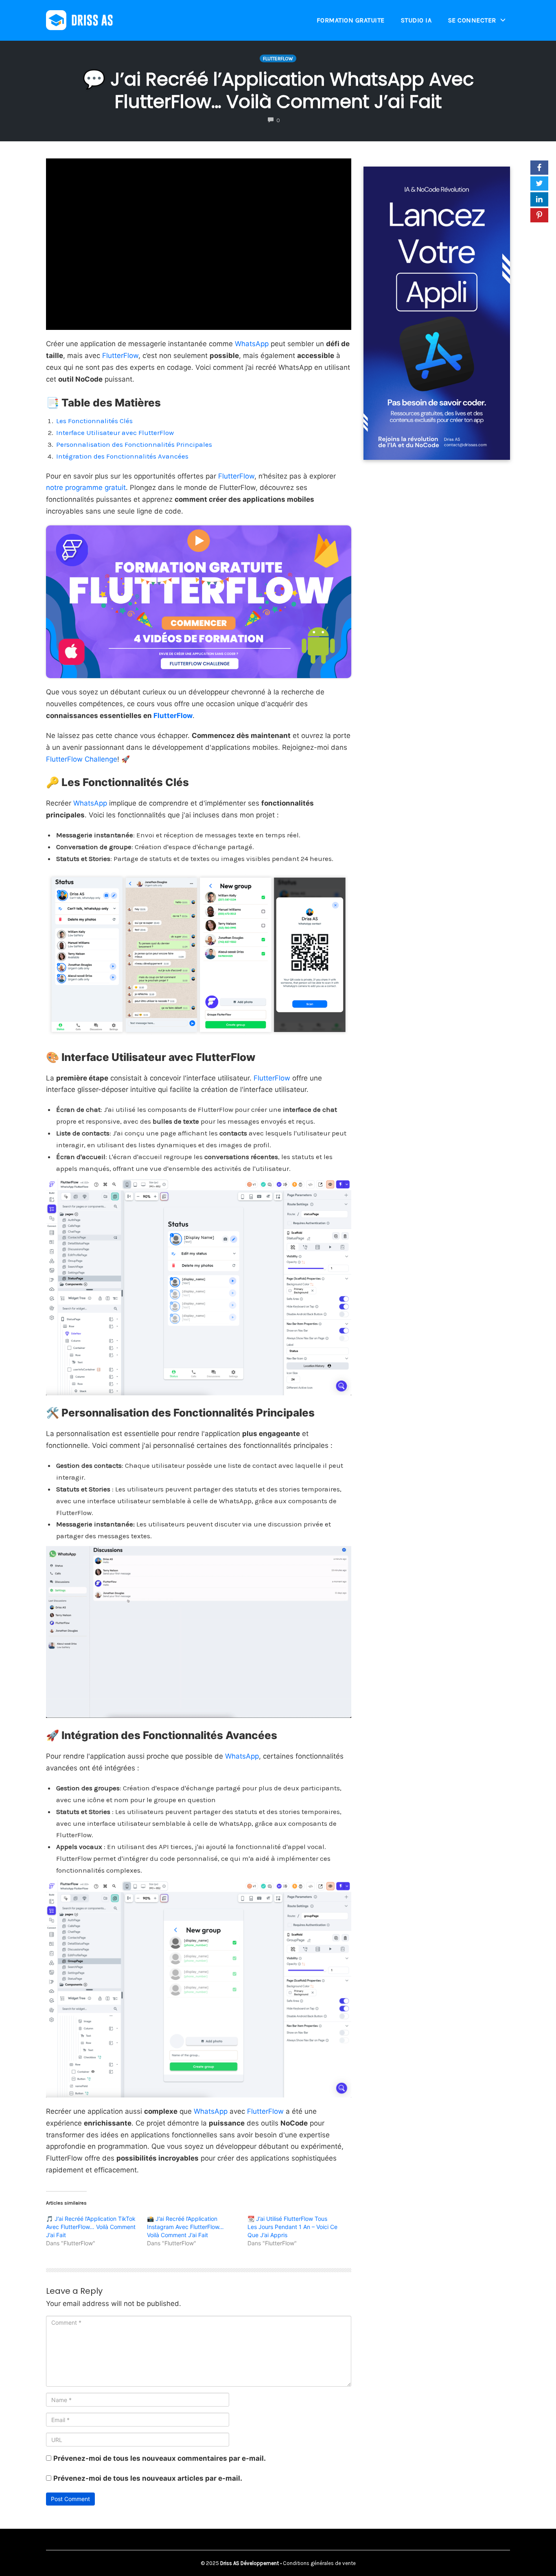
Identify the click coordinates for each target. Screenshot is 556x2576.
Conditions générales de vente (319, 2563)
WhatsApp (252, 344)
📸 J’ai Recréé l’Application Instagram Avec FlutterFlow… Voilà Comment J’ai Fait (185, 2227)
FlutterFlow (278, 59)
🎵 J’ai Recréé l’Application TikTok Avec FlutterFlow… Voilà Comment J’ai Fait (91, 2227)
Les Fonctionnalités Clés (94, 421)
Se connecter (472, 20)
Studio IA (416, 20)
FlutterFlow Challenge (82, 759)
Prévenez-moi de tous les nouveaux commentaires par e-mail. (160, 2458)
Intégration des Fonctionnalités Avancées (122, 456)
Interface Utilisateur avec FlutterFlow (115, 433)
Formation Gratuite (351, 20)
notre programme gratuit (86, 488)
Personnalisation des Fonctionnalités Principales (134, 444)
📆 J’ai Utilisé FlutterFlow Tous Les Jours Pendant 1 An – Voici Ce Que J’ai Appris (292, 2227)
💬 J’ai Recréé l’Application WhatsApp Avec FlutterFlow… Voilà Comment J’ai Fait (278, 90)
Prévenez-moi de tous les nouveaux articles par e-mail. (148, 2478)
